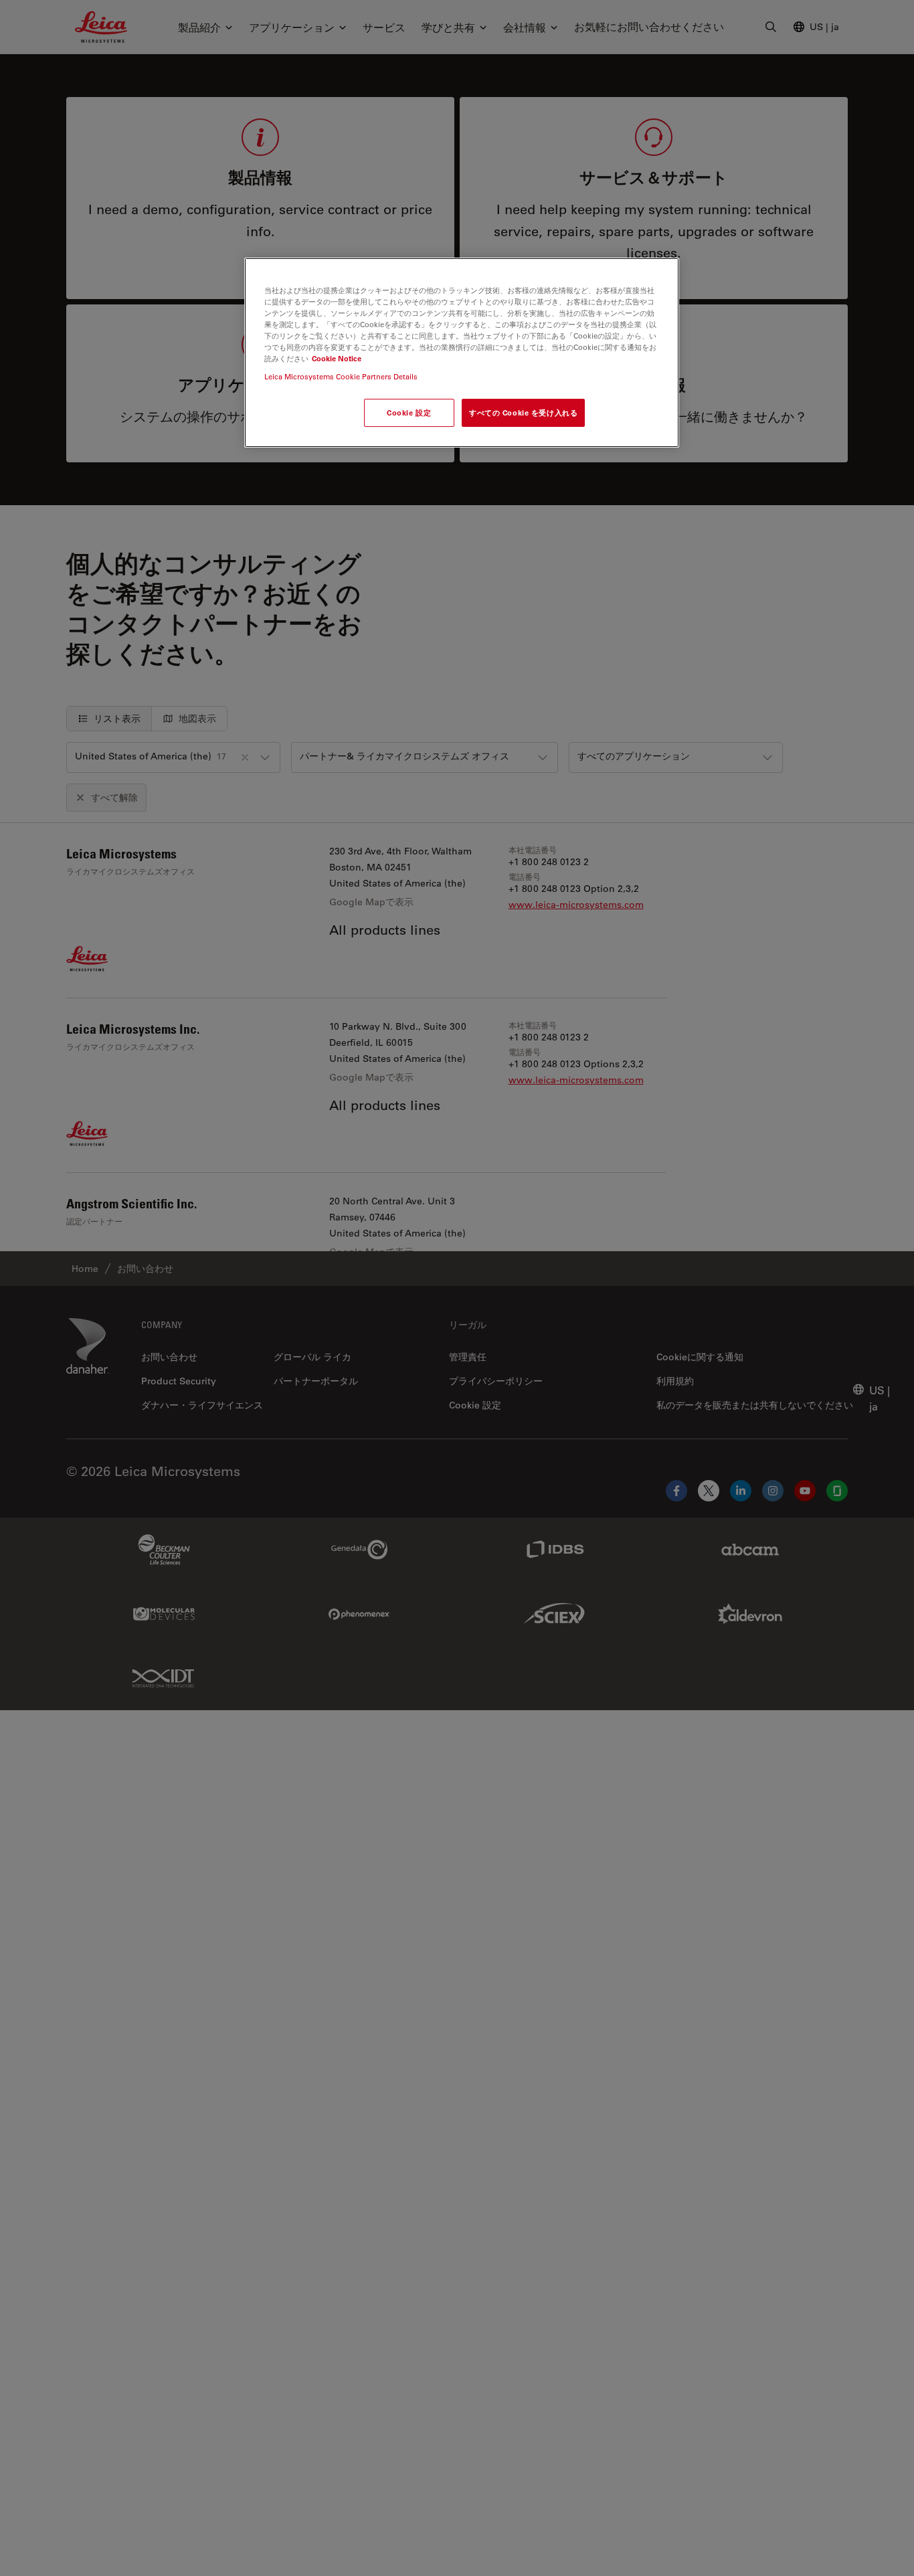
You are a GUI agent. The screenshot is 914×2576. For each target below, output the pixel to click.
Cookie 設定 (409, 413)
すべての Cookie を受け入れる (523, 413)
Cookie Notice (337, 358)
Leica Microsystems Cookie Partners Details (341, 376)
